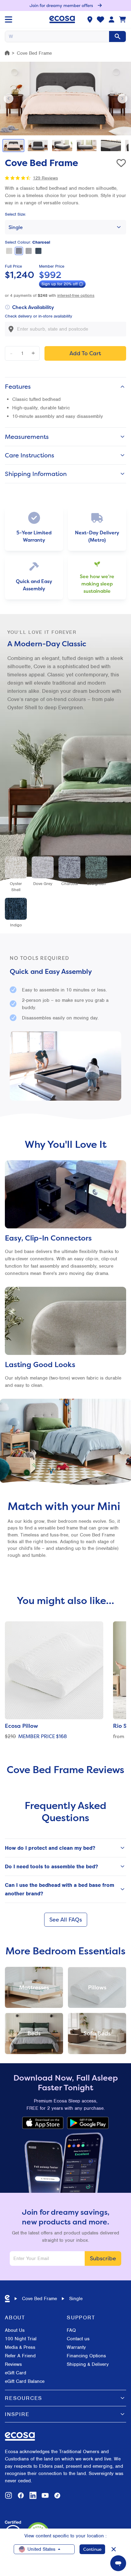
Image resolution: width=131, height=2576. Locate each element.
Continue (92, 2549)
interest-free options (76, 295)
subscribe (103, 2258)
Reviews (13, 2364)
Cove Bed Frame (39, 2299)
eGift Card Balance (25, 2381)
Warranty (76, 2347)
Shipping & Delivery (88, 2364)
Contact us (78, 2339)
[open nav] (9, 19)
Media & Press (20, 2347)
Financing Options (86, 2356)
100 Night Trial (21, 2339)
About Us (15, 2330)
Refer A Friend (20, 2356)
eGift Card (16, 2373)
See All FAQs (66, 1920)
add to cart (85, 353)
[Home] (7, 53)
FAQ (71, 2330)
